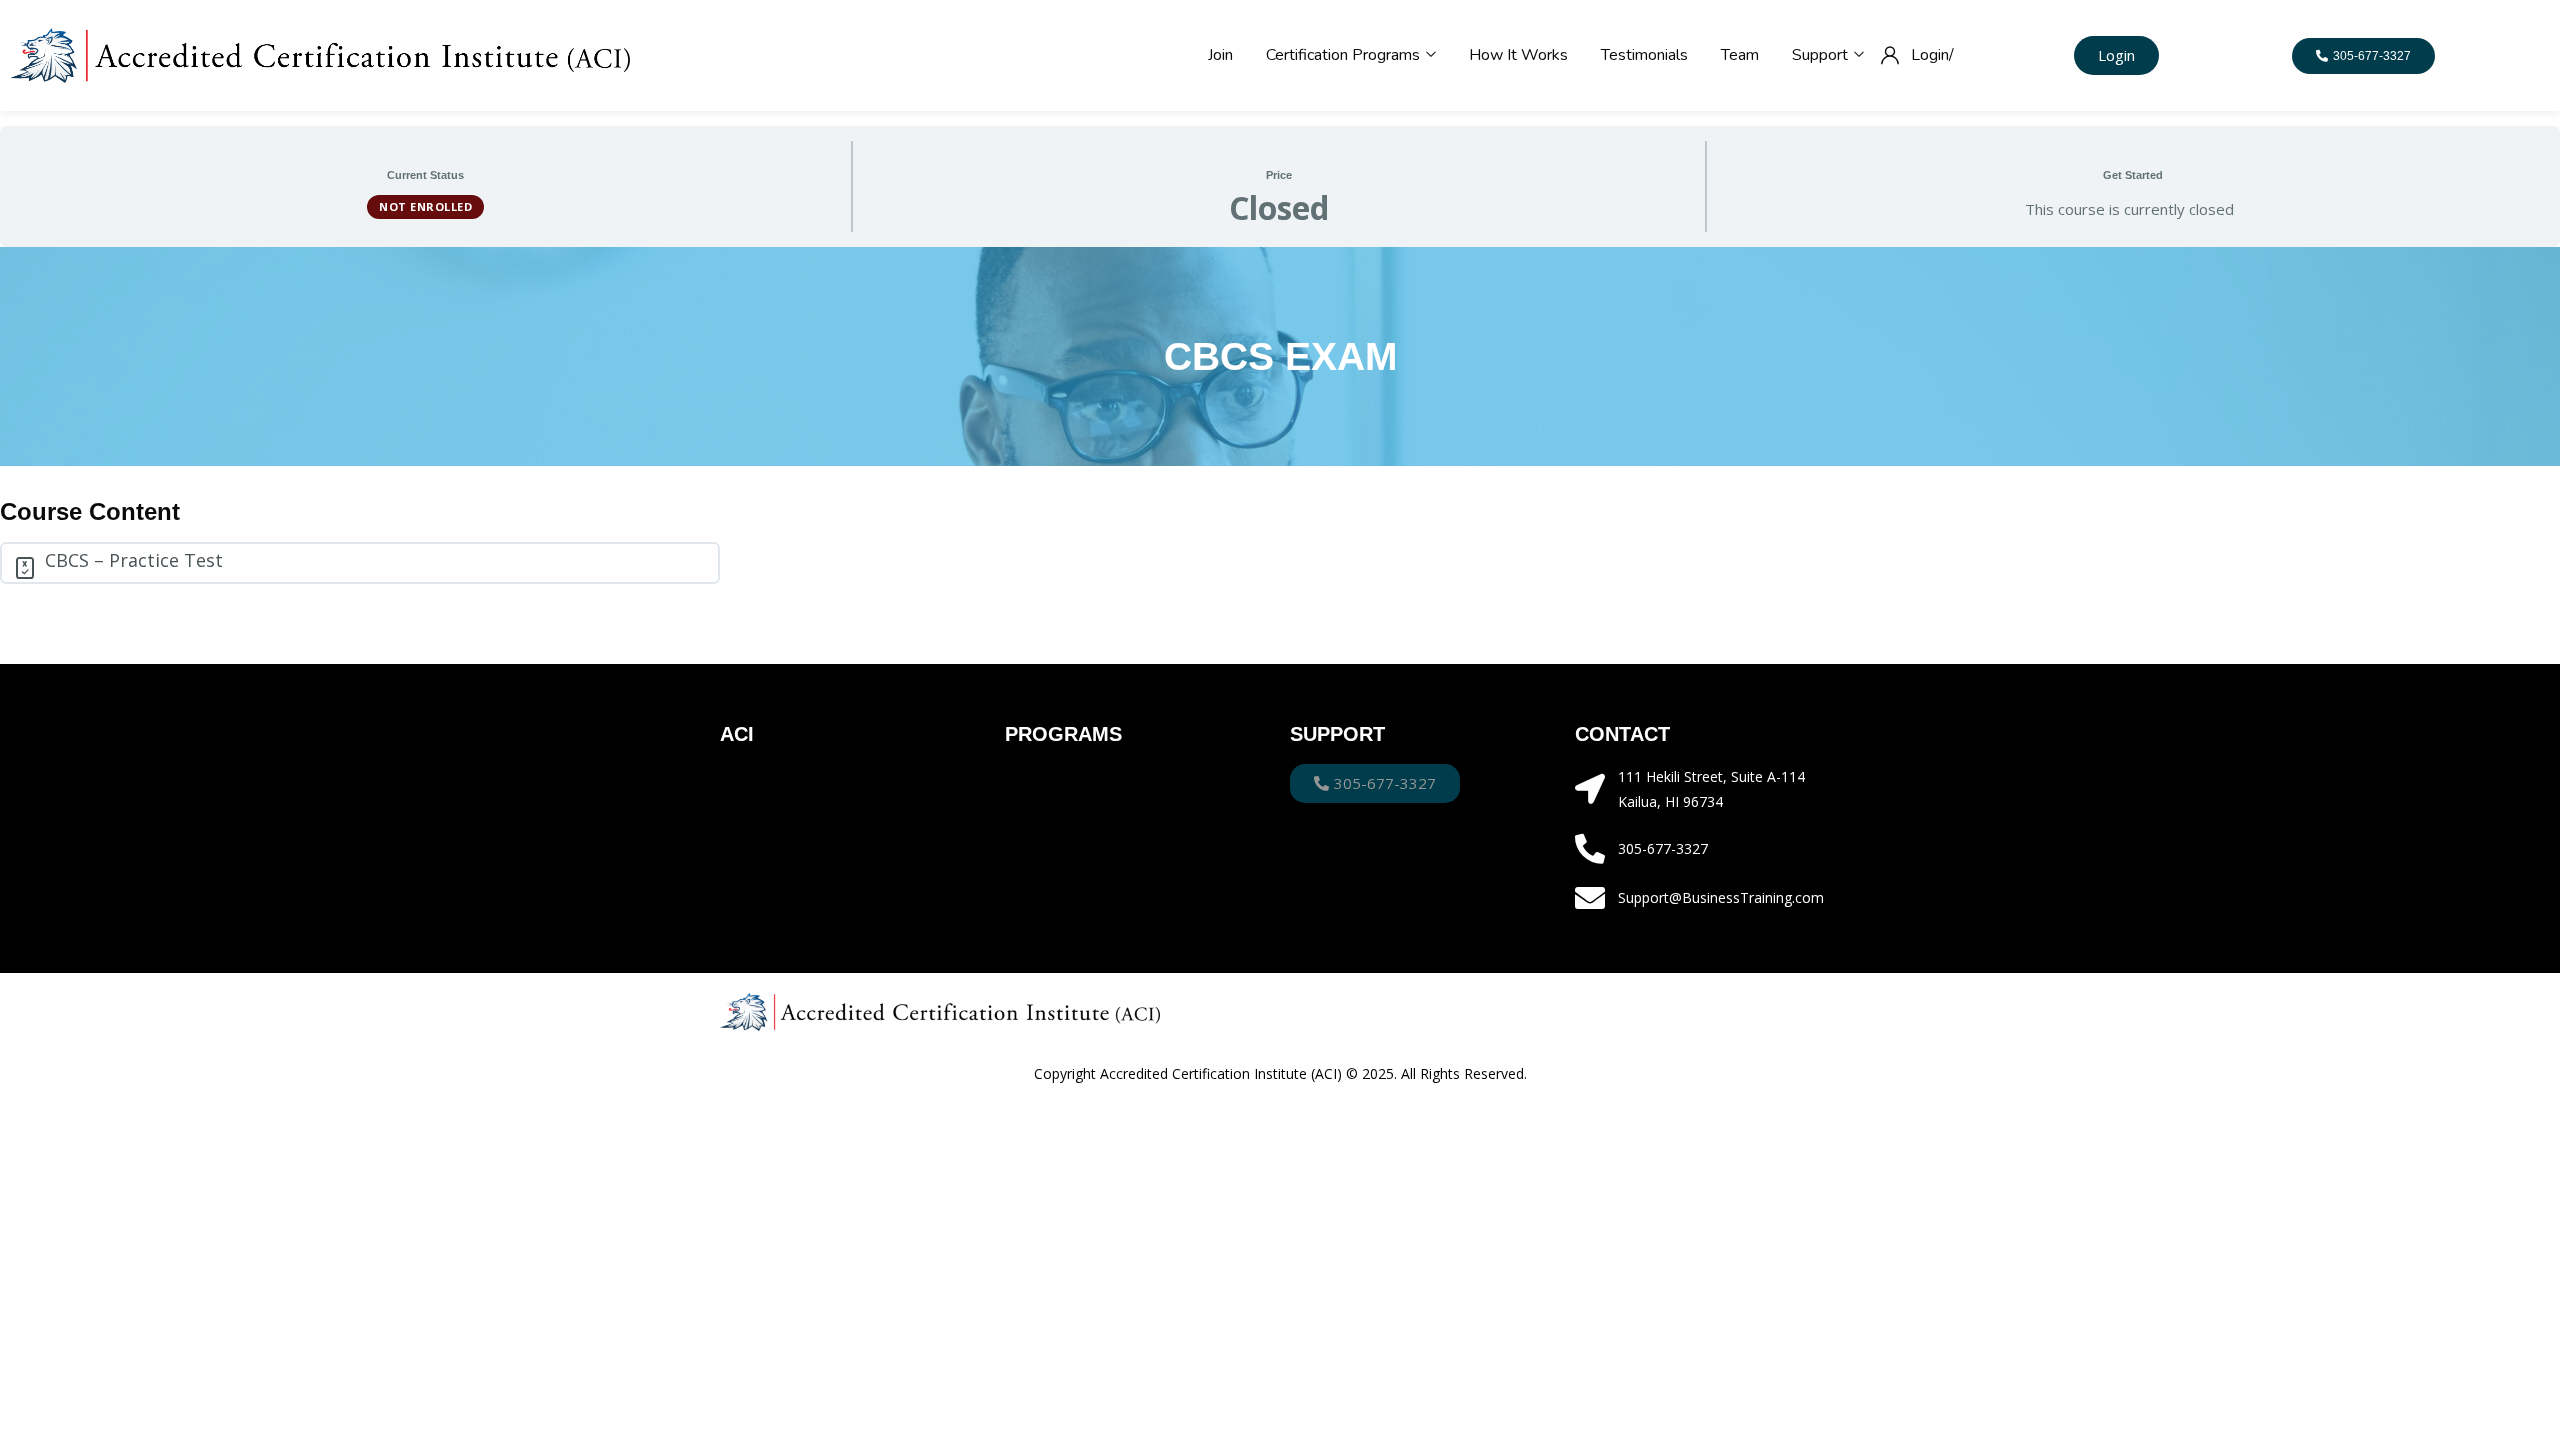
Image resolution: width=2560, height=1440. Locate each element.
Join (1220, 55)
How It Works (1518, 55)
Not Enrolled (425, 206)
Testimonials (1644, 55)
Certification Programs (1345, 55)
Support (1822, 55)
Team (1740, 55)
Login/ (1932, 55)
